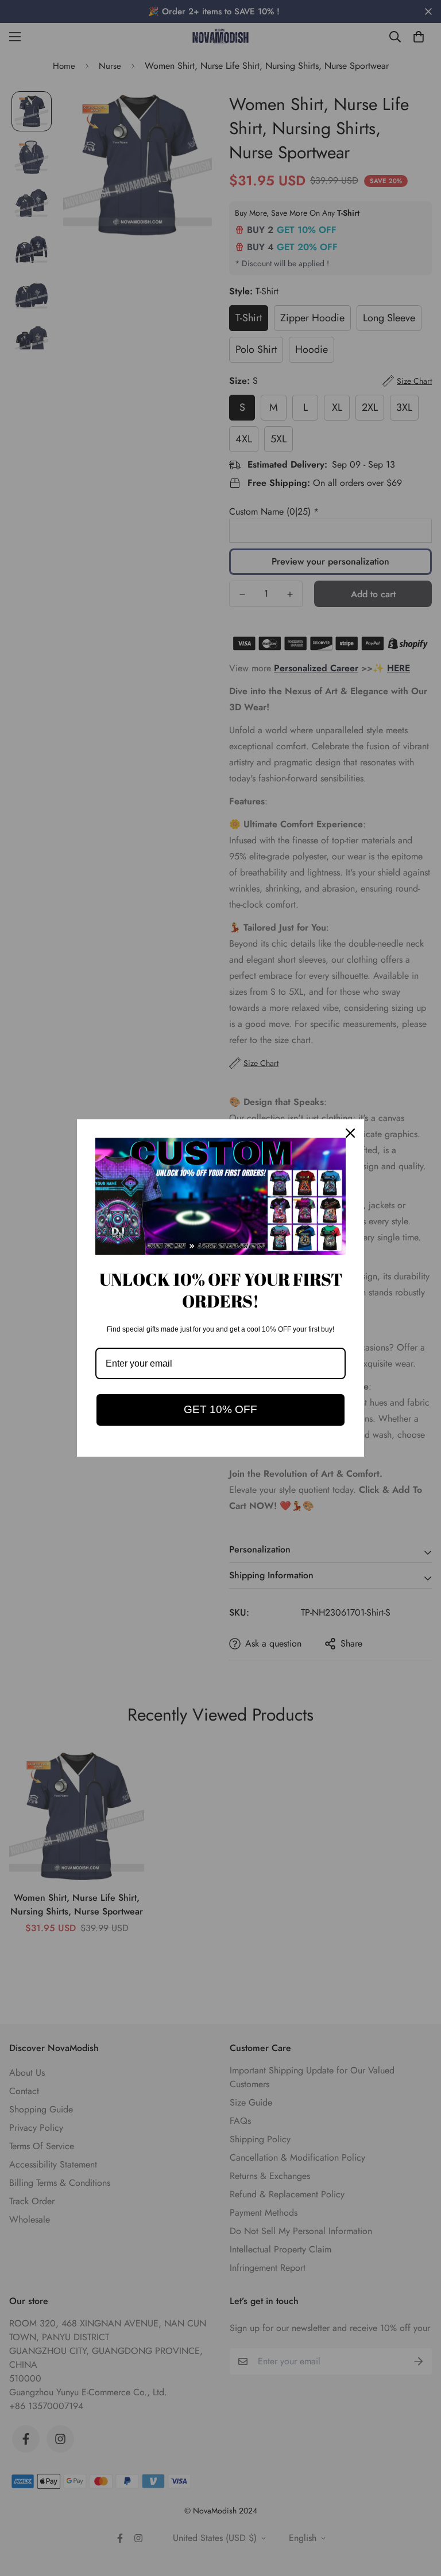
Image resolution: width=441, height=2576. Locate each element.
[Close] (350, 1133)
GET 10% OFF (220, 1409)
